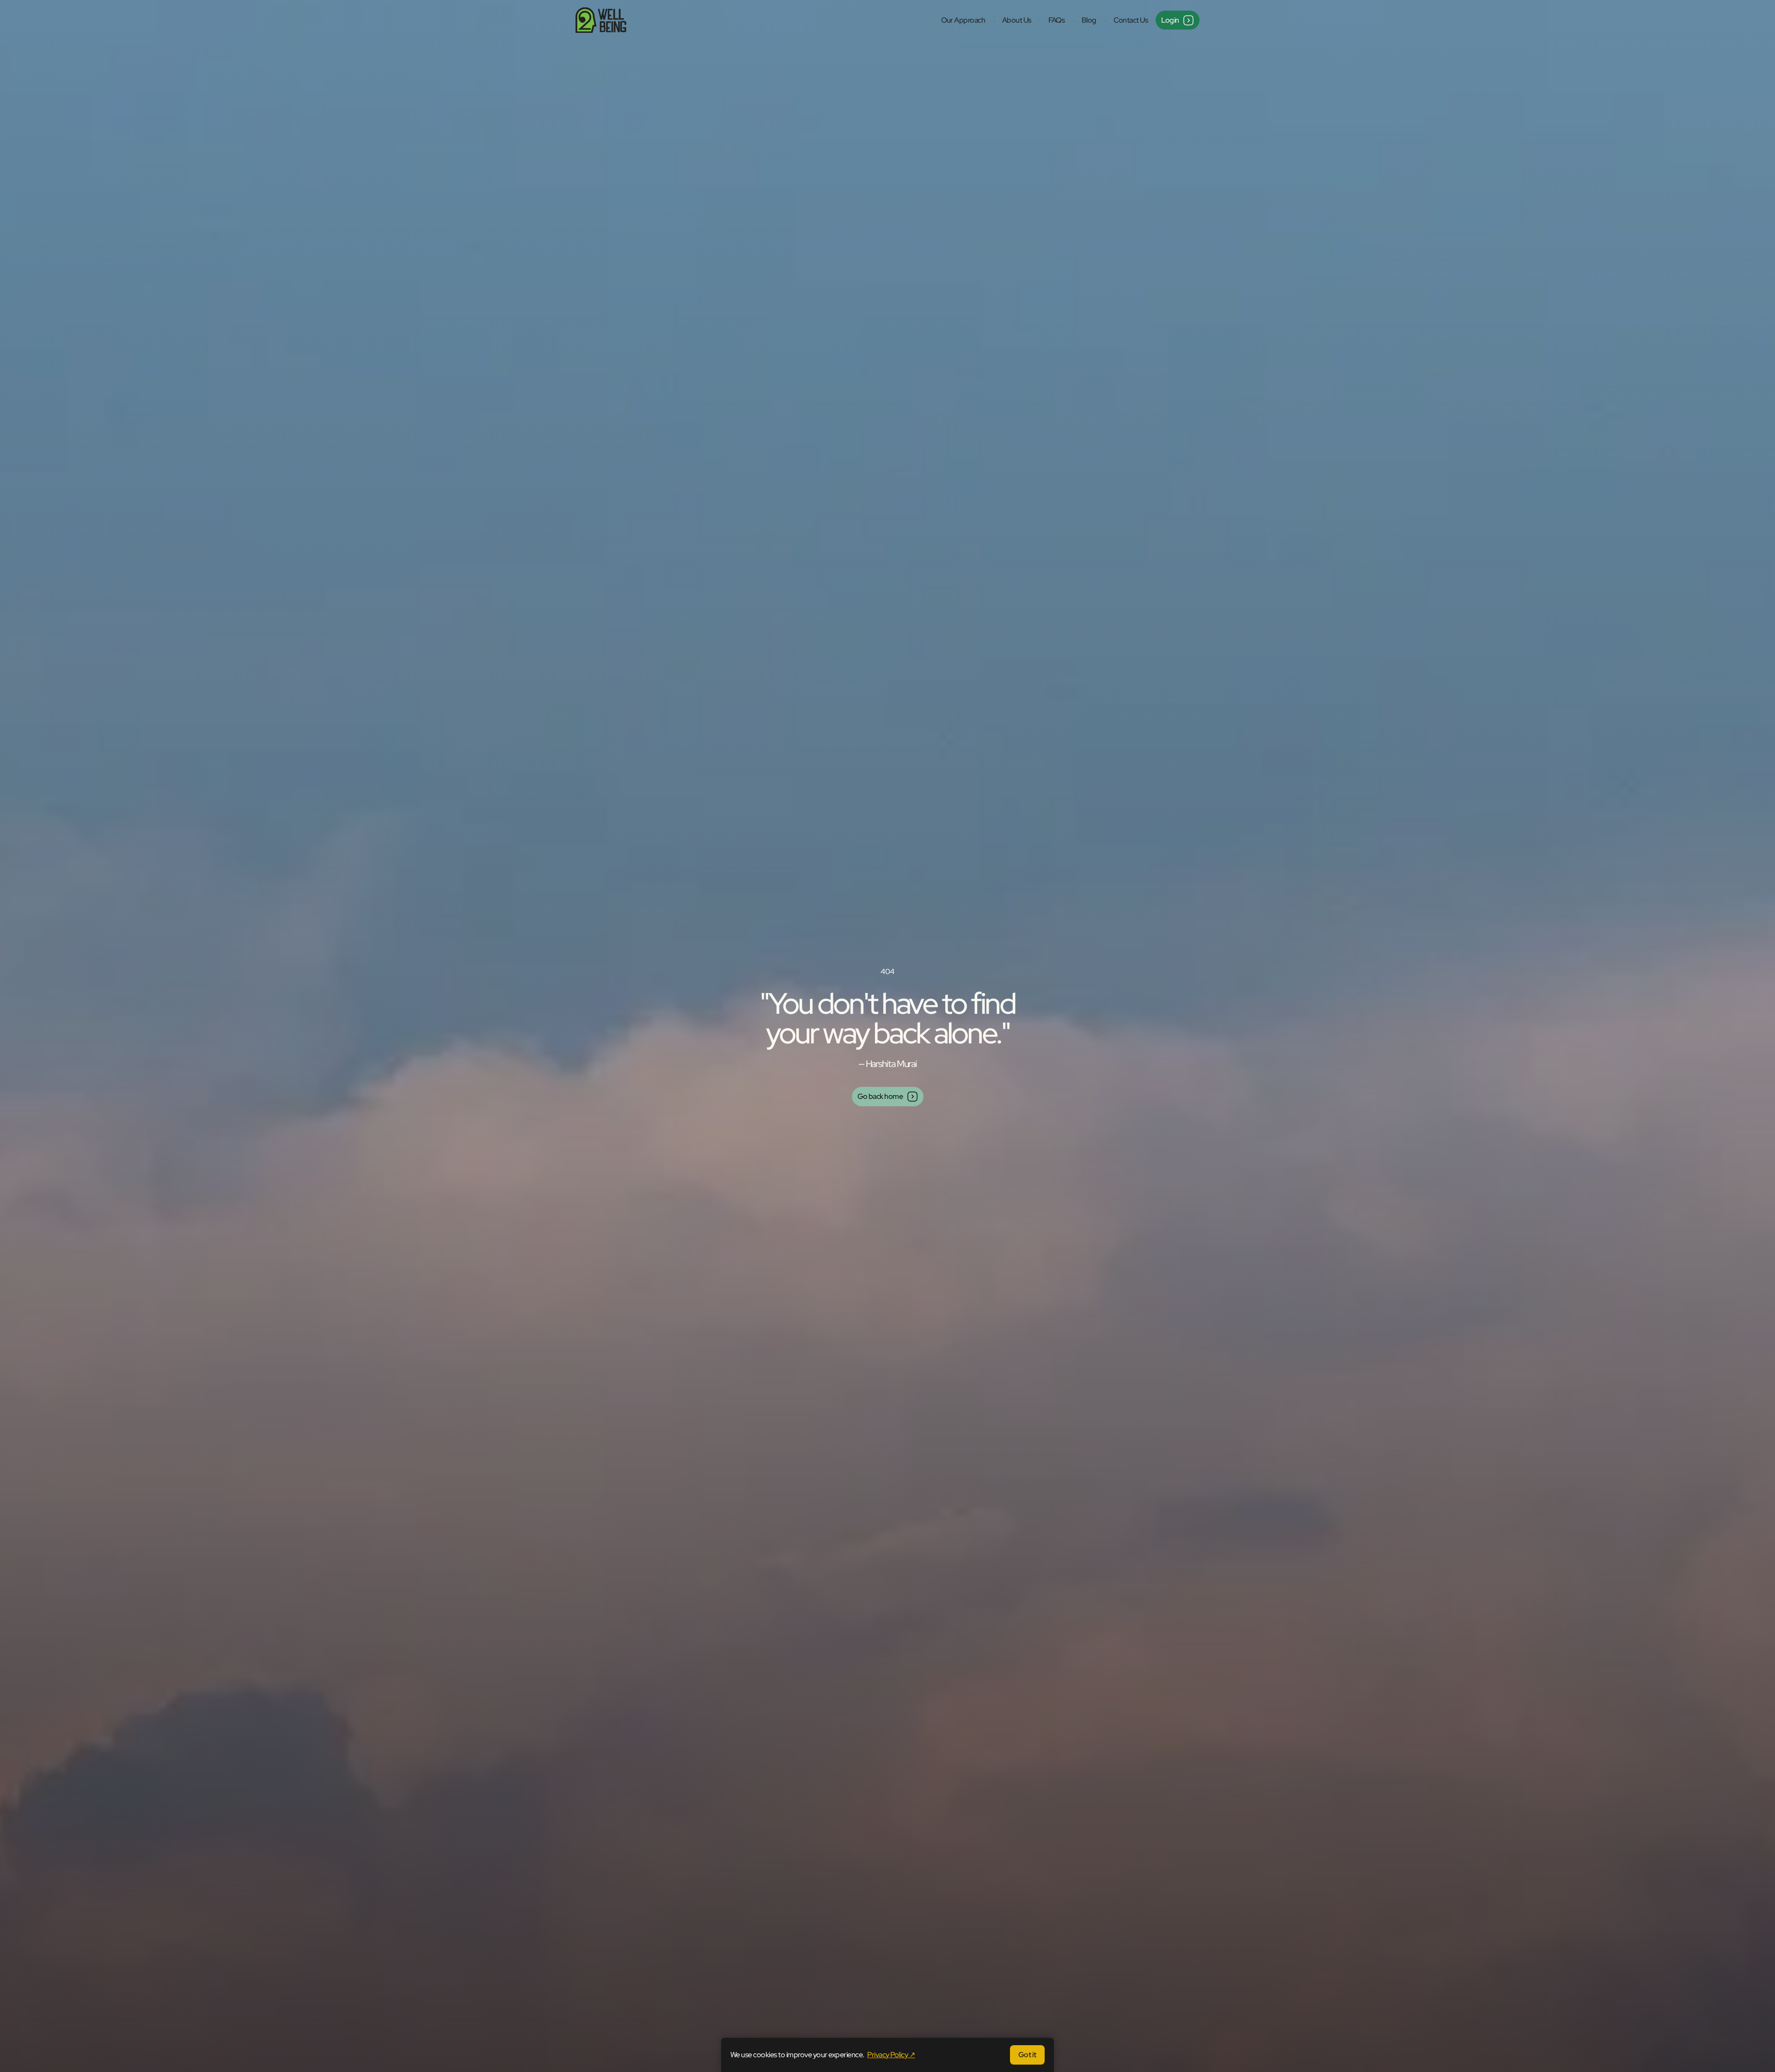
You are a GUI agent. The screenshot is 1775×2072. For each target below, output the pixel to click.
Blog (1089, 20)
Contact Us (1131, 20)
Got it (1027, 2055)
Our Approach (963, 20)
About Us (1017, 20)
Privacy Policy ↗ (891, 2055)
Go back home (880, 1096)
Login (1170, 20)
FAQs (1057, 20)
